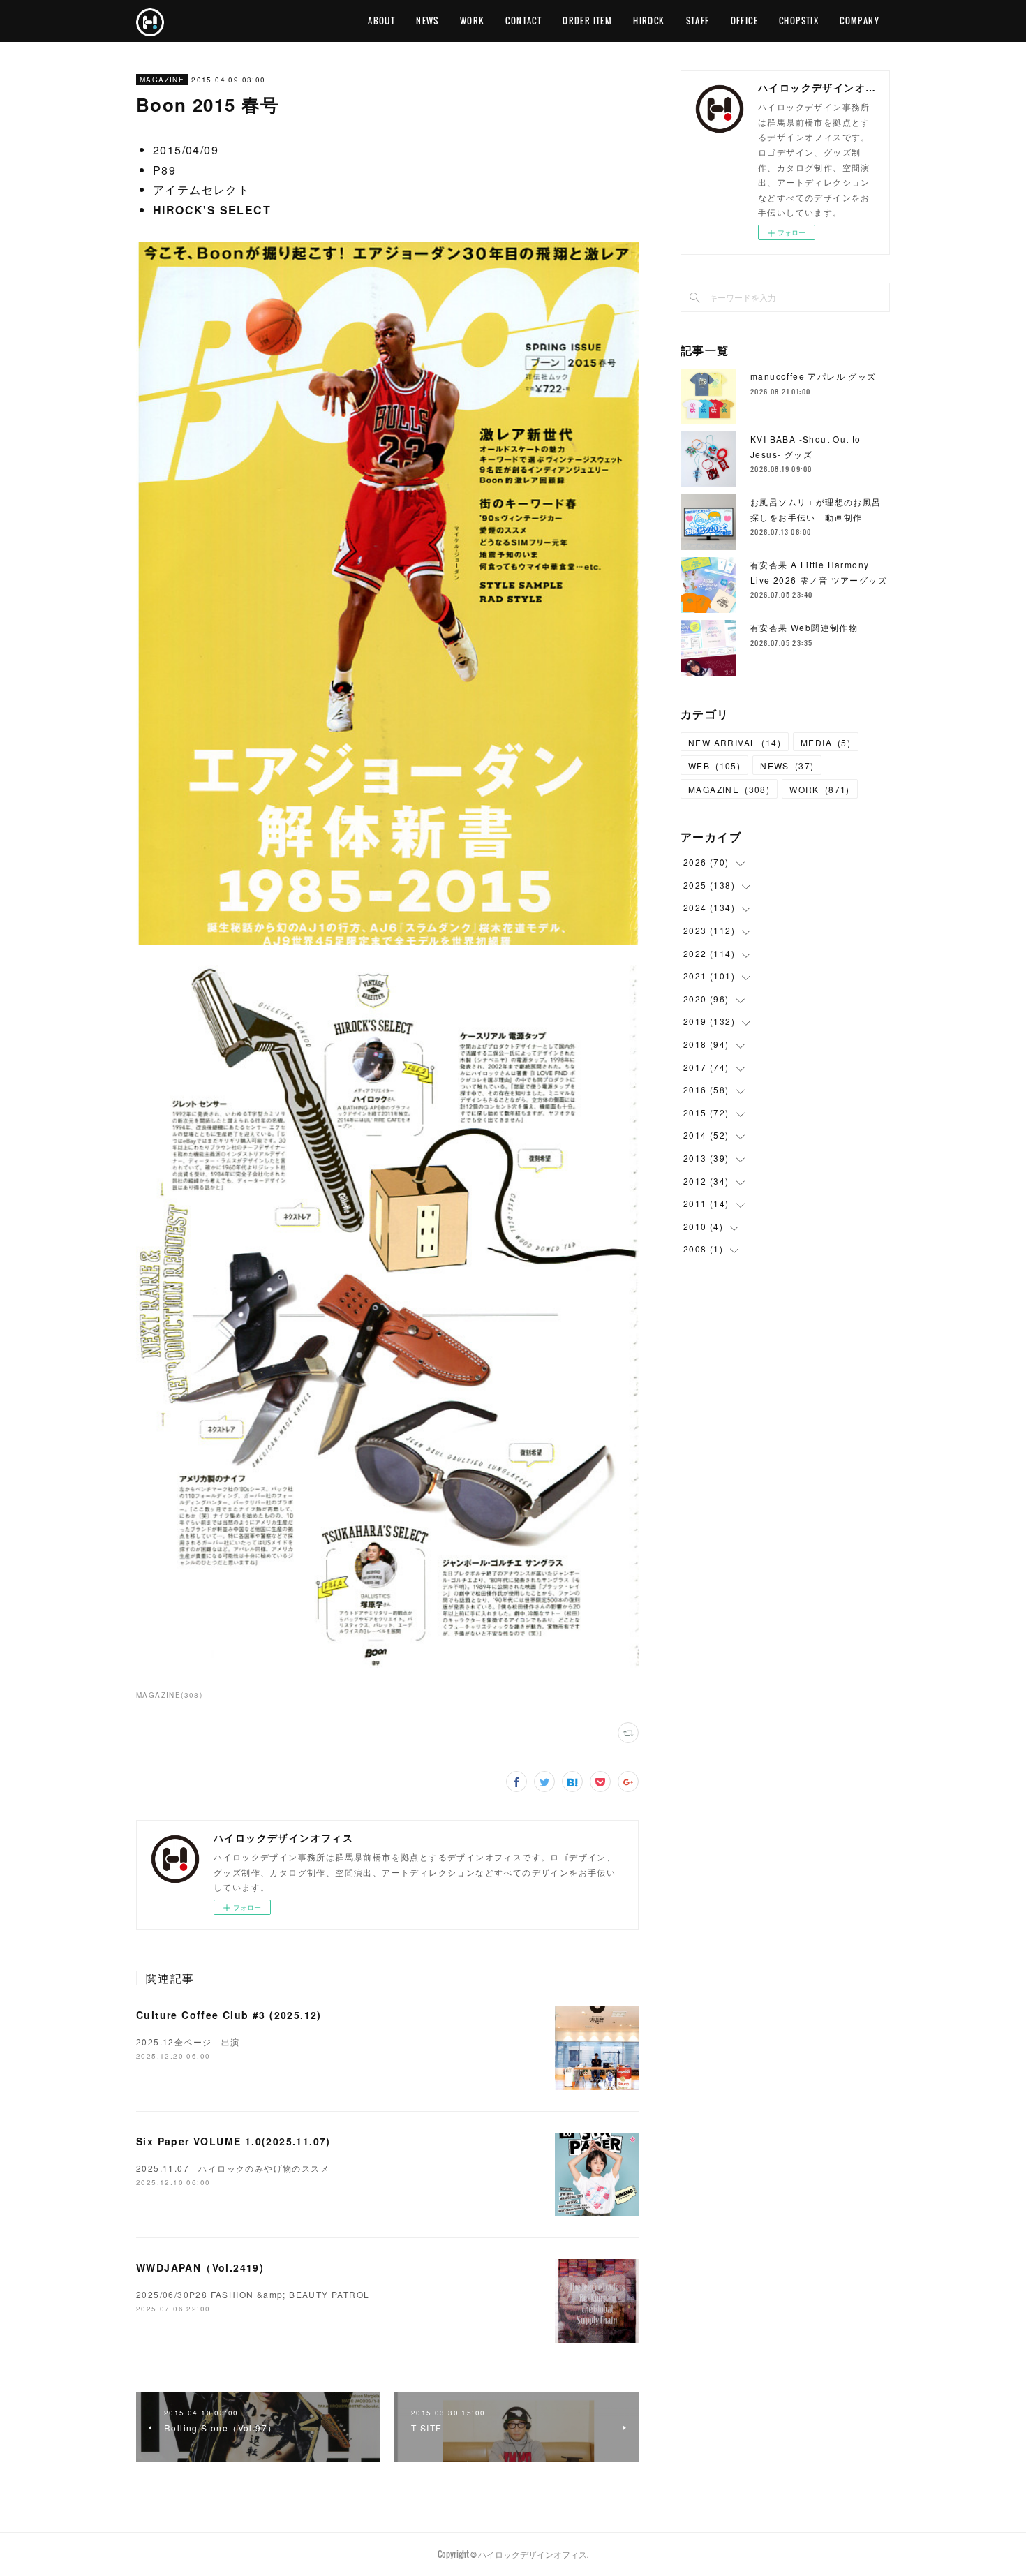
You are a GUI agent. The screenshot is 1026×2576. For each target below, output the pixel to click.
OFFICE (744, 21)
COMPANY (860, 21)
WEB (714, 765)
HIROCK (649, 21)
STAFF (698, 21)
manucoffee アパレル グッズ (813, 376)
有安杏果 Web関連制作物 (804, 627)
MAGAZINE (162, 80)
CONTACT (523, 21)
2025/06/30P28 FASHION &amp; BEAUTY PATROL (253, 2294)
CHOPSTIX (799, 21)
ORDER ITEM (587, 21)
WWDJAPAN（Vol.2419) (200, 2267)
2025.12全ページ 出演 (193, 2042)
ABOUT (381, 21)
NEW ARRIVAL (735, 742)
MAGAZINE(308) (169, 1695)
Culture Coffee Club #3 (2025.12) (229, 2015)
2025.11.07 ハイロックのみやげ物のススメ (233, 2168)
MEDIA (826, 742)
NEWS (427, 21)
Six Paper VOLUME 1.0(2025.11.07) (233, 2141)
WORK (473, 21)
